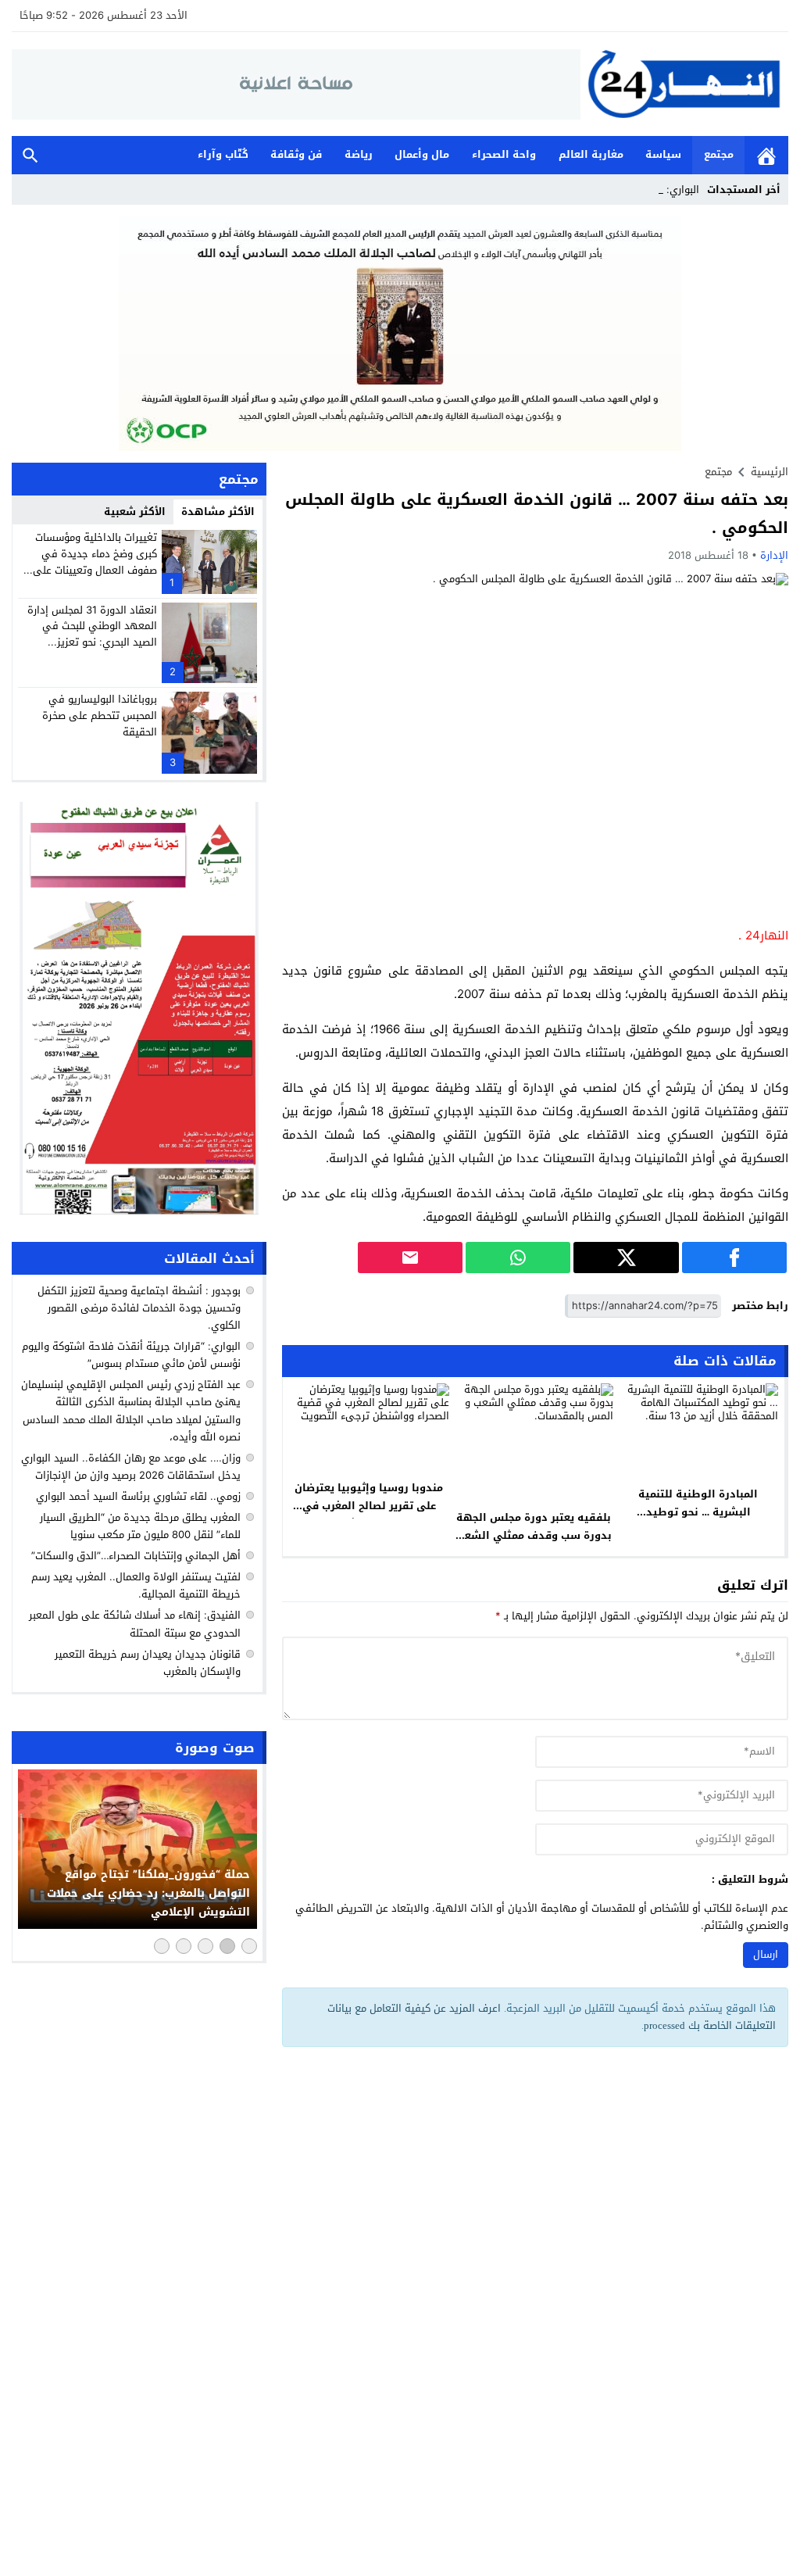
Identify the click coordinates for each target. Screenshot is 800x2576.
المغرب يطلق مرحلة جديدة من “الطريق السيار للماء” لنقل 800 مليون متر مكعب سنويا (140, 1526)
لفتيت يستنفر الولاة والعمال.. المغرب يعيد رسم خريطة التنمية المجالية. (136, 1585)
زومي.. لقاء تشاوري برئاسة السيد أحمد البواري (138, 1496)
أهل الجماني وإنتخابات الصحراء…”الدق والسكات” (136, 1556)
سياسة (663, 154)
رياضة (359, 154)
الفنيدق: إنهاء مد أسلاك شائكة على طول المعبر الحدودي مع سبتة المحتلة (135, 1624)
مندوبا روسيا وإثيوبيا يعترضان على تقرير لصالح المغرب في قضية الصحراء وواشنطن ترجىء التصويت (369, 1515)
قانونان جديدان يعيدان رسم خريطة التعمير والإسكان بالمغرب (148, 1663)
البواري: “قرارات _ (662, 190)
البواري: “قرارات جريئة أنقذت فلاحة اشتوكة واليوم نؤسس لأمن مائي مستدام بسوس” (131, 1355)
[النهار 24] (684, 84)
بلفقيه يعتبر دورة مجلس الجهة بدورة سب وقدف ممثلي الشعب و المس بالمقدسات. (534, 1535)
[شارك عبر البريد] (410, 1258)
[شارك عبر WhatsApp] (518, 1258)
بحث (30, 155)
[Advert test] (139, 1008)
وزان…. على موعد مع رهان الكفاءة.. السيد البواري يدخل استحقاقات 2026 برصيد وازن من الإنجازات (131, 1467)
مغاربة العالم (591, 154)
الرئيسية (766, 155)
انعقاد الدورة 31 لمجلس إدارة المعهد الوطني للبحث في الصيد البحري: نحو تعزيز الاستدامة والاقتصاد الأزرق (92, 634)
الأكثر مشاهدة (218, 512)
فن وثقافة (296, 154)
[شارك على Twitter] (626, 1258)
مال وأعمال (422, 154)
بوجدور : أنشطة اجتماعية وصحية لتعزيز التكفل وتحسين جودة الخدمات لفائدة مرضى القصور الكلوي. (139, 1308)
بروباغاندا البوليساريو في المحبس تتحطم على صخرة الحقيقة (100, 716)
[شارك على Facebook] (734, 1258)
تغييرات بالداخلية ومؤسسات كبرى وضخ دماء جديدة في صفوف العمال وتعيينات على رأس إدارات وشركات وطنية (95, 562)
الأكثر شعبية (135, 512)
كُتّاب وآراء (223, 154)
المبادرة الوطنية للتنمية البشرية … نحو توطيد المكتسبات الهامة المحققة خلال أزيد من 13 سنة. (698, 1521)
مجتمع (719, 154)
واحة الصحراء (504, 154)
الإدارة (774, 555)
